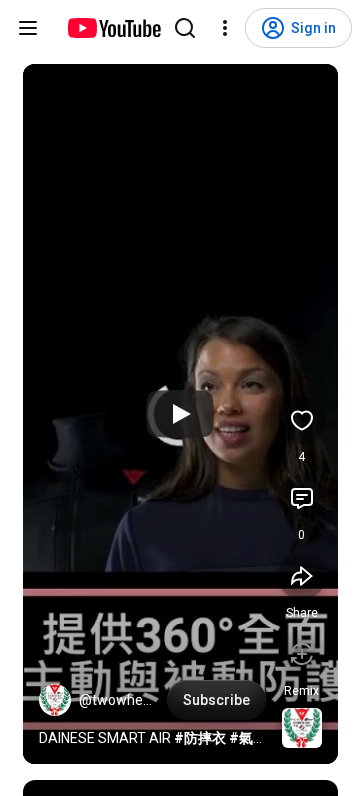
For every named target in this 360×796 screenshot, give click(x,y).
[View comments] (302, 498)
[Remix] (302, 654)
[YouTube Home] (113, 28)
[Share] (302, 576)
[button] (55, 700)
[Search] (185, 28)
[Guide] (28, 28)
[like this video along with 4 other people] (302, 420)
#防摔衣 (200, 738)
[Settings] (225, 28)
